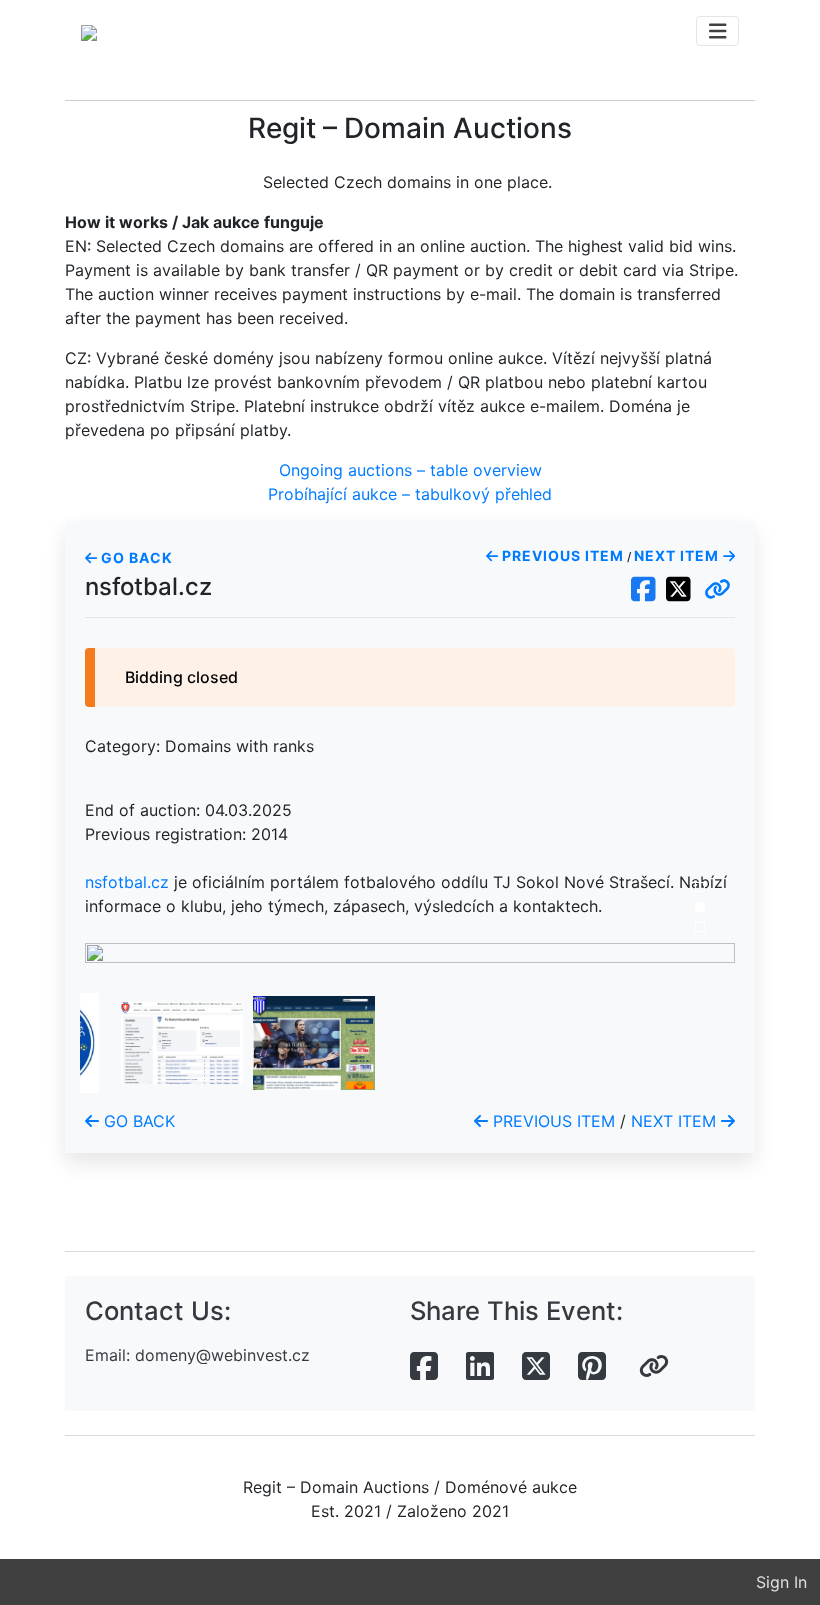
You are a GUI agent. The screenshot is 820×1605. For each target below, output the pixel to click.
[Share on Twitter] (536, 1367)
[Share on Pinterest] (592, 1367)
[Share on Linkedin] (480, 1367)
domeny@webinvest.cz (222, 1355)
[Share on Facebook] (424, 1367)
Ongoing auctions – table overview (410, 470)
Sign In (781, 1582)
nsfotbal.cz (127, 882)
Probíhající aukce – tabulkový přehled (410, 494)
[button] (717, 590)
